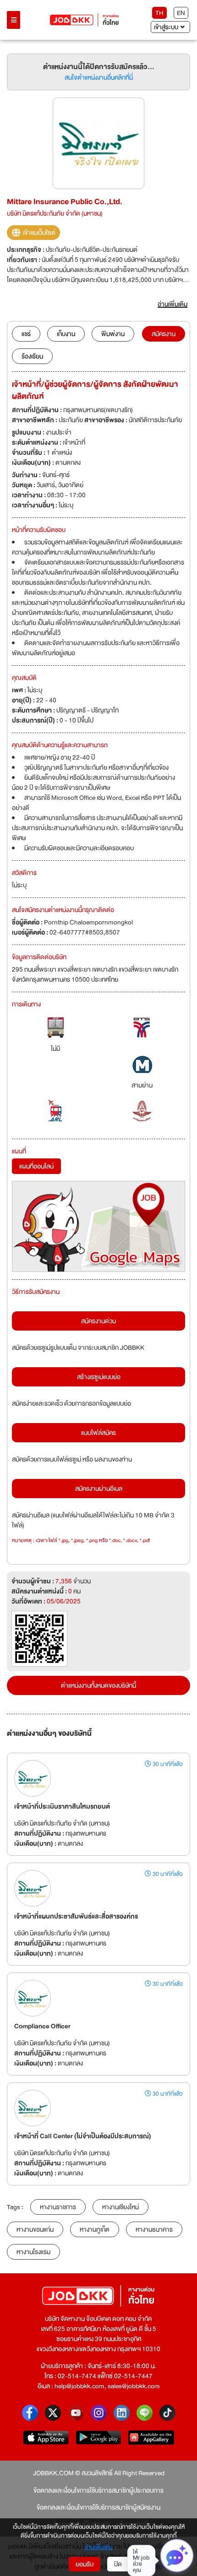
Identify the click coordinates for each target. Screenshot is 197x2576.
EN (181, 13)
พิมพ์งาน (113, 334)
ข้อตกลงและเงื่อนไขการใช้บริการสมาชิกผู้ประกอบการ (98, 2490)
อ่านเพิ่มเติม (99, 2548)
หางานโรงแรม (33, 2252)
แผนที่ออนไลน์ (36, 1166)
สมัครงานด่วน (98, 1321)
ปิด (118, 2564)
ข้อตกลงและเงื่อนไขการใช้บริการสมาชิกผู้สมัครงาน (98, 2507)
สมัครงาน (164, 334)
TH (159, 13)
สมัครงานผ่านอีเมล (99, 1489)
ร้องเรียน (32, 356)
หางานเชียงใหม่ (120, 2207)
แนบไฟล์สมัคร (98, 1433)
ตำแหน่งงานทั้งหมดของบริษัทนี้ (98, 1685)
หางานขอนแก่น (35, 2229)
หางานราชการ (58, 2207)
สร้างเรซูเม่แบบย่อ (99, 1377)
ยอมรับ (85, 2564)
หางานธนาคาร (154, 2229)
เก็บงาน (66, 334)
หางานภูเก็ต (95, 2229)
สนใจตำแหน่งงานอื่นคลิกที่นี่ (99, 77)
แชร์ (26, 334)
